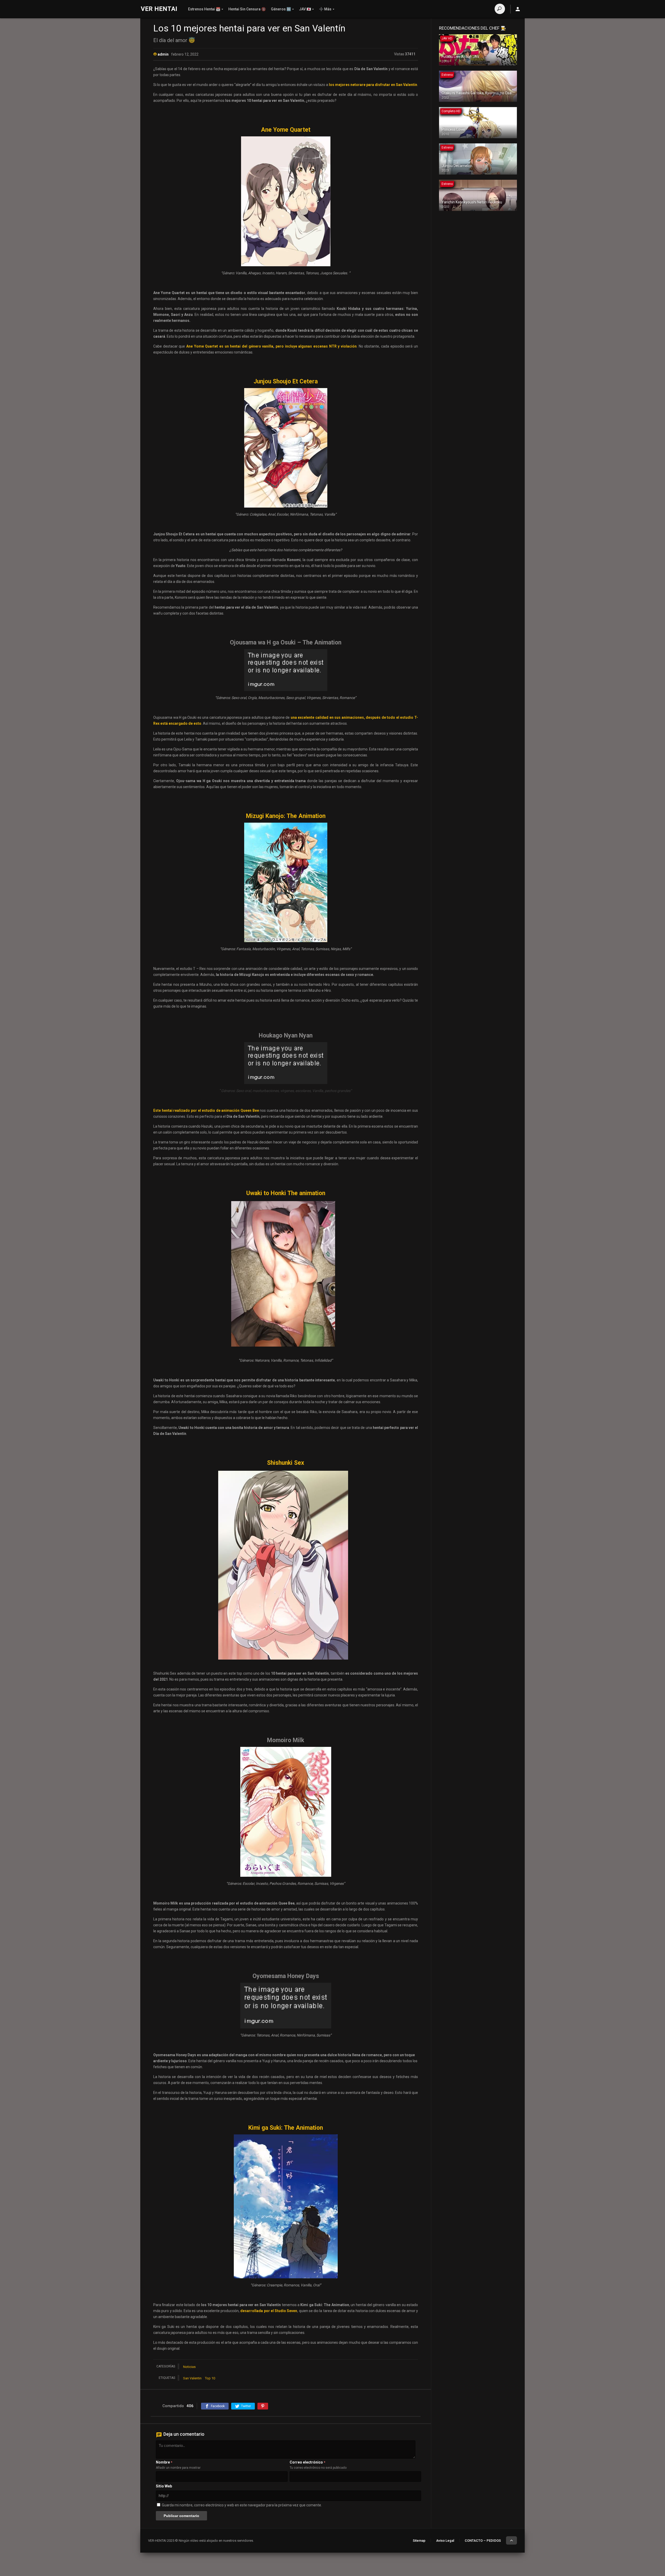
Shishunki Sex (286, 1463)
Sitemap (419, 2541)
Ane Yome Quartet (286, 130)
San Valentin (192, 2378)
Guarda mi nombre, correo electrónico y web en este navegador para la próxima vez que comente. (242, 2505)
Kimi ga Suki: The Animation (286, 2128)
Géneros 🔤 (281, 9)
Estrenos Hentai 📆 (204, 9)
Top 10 (210, 2378)
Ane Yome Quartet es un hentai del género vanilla (230, 346)
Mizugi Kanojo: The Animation (286, 816)
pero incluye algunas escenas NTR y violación (316, 346)
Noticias (189, 2367)
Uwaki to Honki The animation (286, 1193)
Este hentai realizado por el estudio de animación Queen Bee (206, 1110)
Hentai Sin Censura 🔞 (247, 9)
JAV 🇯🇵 (305, 9)
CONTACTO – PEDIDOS (483, 2541)
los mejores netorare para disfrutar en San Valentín (373, 85)
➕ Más (325, 9)
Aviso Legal (445, 2541)
